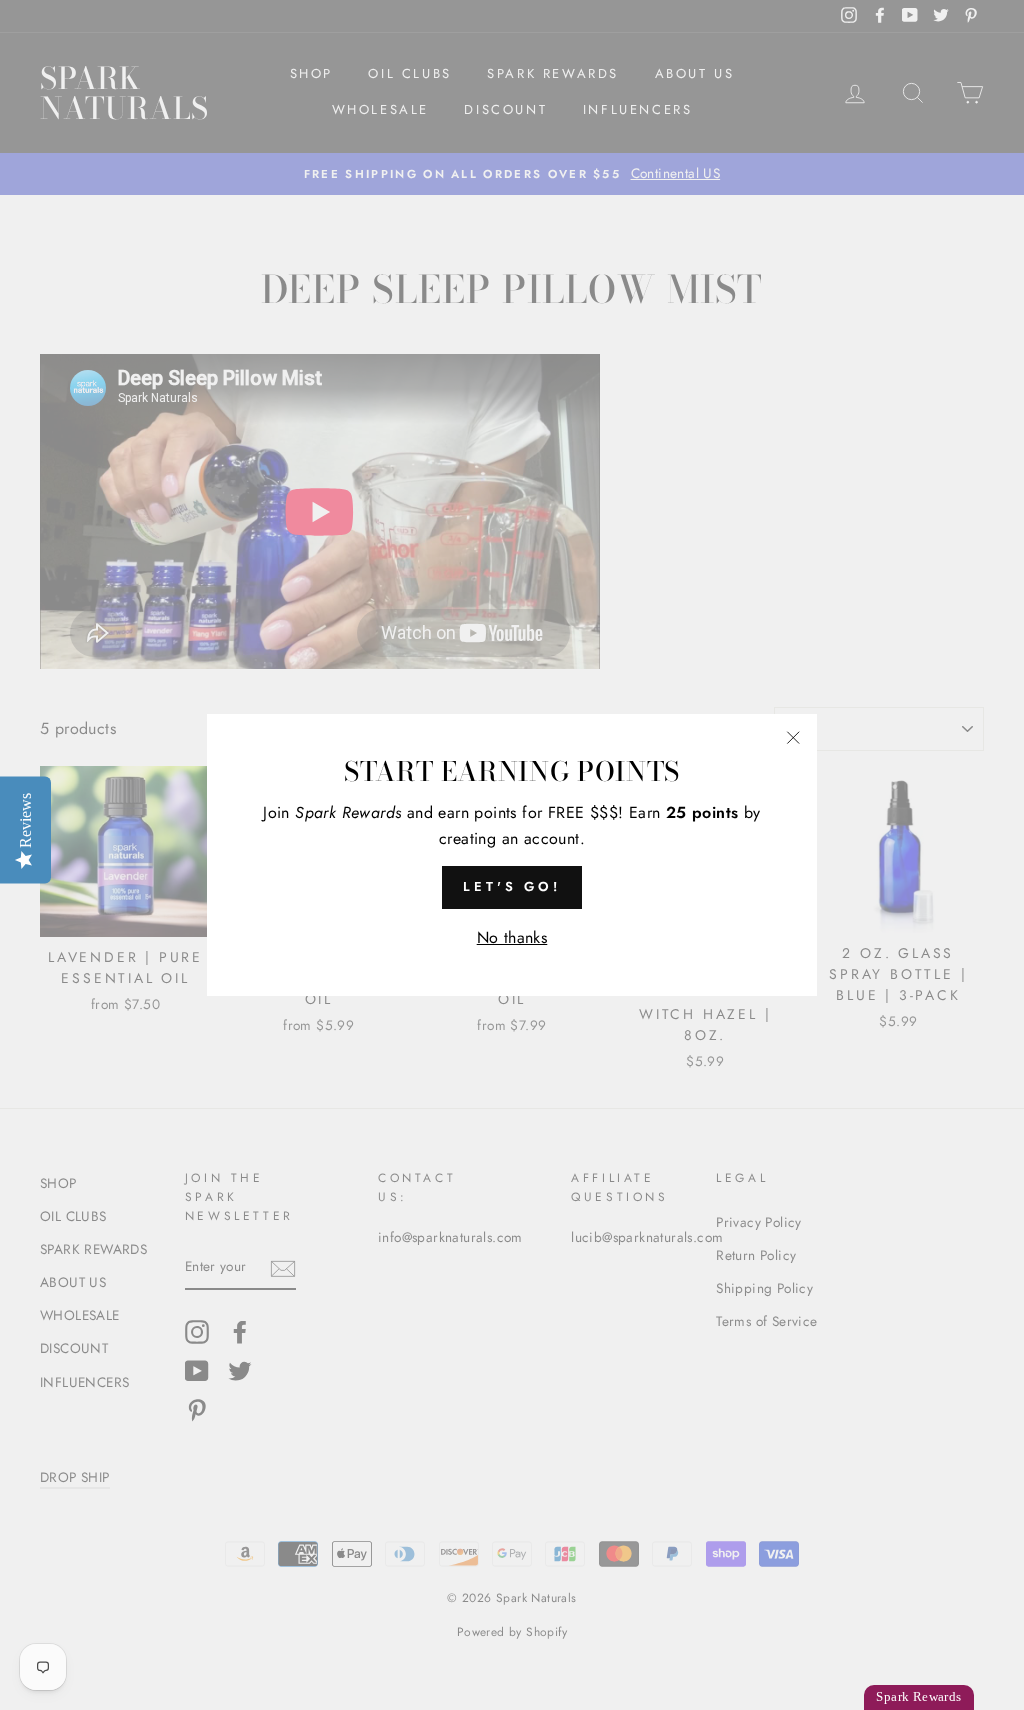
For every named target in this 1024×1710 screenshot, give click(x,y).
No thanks (512, 937)
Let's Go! (512, 886)
